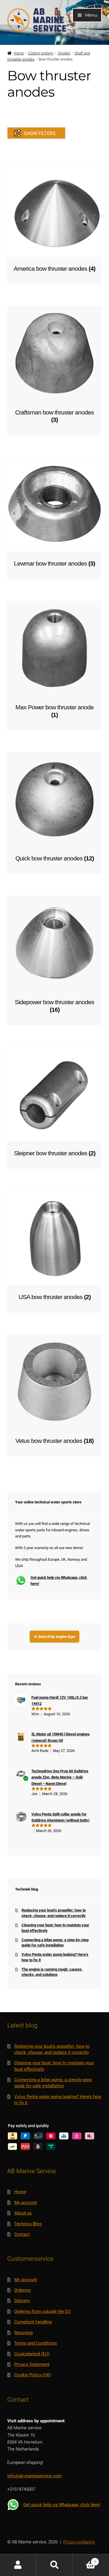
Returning (23, 2333)
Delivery (22, 2301)
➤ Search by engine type (54, 1637)
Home (19, 53)
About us (23, 2213)
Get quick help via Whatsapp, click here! (59, 1581)
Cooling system (41, 53)
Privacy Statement (32, 2364)
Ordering (22, 2290)
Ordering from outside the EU (42, 2311)
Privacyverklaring (79, 2542)
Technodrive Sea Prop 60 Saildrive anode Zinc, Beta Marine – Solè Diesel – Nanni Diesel (60, 1777)
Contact (22, 2234)
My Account (18, 2565)
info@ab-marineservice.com (34, 2476)
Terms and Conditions (36, 2343)
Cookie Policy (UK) (33, 2375)
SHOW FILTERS (40, 133)
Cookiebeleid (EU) (32, 2354)
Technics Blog (28, 2224)
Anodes (64, 53)
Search (54, 2565)
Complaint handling (33, 2322)
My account (26, 2203)
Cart (84, 2560)
